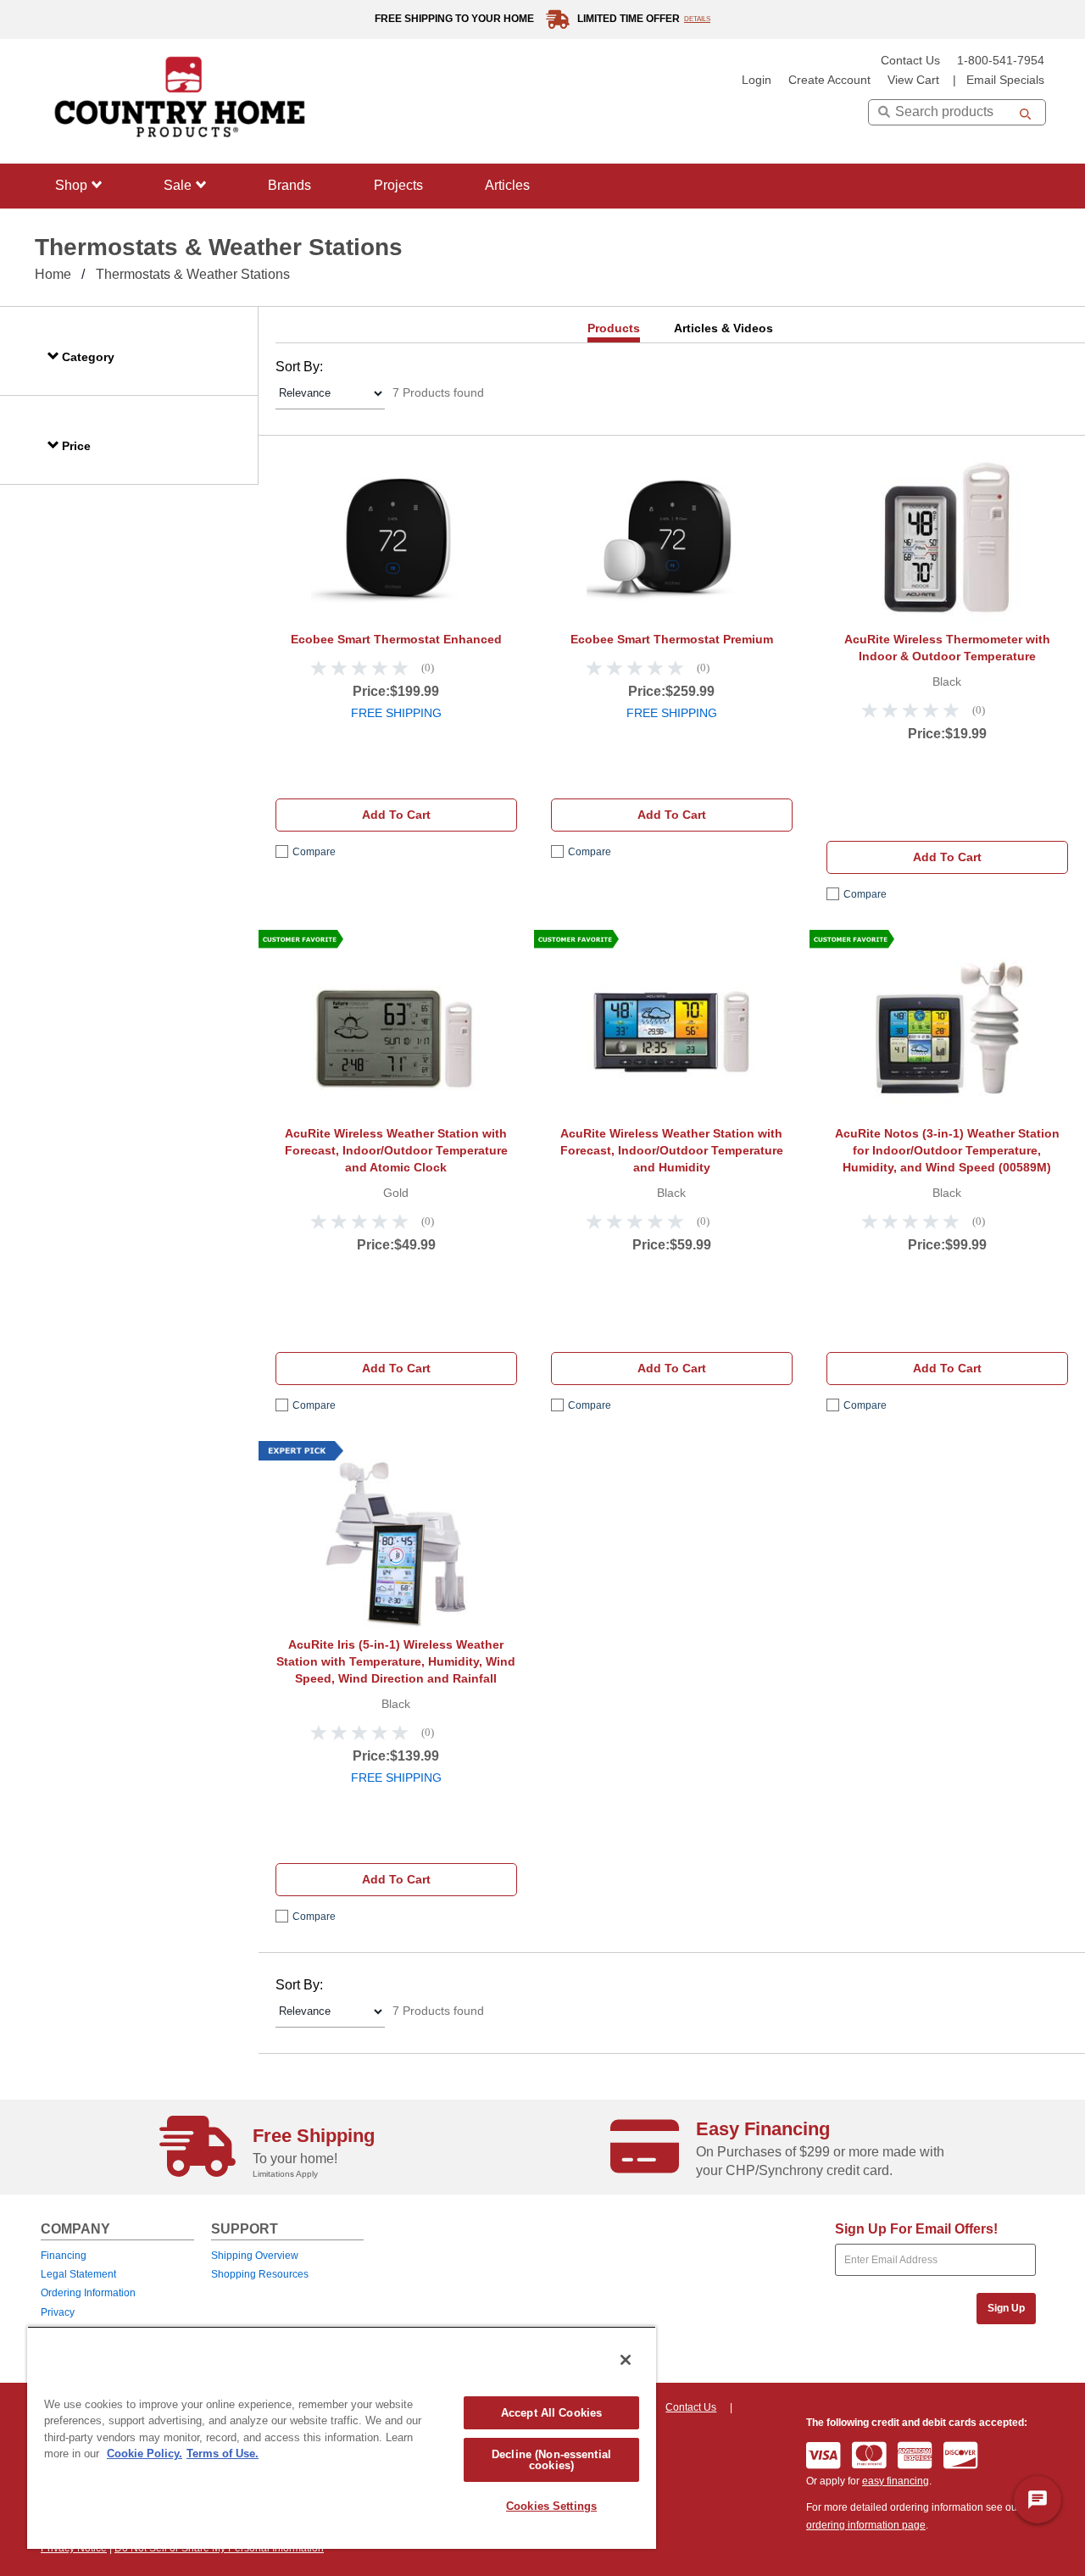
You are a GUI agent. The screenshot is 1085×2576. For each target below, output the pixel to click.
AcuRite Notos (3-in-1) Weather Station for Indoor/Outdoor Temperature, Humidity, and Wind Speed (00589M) (947, 1150)
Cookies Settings (551, 2506)
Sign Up (1006, 2308)
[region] (342, 2437)
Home (53, 274)
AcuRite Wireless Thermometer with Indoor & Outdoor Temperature (947, 648)
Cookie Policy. (145, 2454)
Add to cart (396, 815)
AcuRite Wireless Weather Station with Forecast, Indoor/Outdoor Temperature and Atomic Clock (396, 1150)
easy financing (896, 2481)
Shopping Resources (260, 2274)
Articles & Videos (723, 328)
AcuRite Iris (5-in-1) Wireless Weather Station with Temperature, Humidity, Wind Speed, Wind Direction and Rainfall (396, 1661)
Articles (507, 185)
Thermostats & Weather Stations (193, 274)
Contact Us (910, 61)
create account (829, 80)
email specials (1005, 80)
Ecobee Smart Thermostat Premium (672, 639)
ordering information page (866, 2525)
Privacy (58, 2312)
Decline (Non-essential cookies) (551, 2460)
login (757, 80)
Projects (398, 185)
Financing (64, 2256)
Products (614, 328)
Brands (289, 185)
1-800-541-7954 (1001, 61)
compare (314, 852)
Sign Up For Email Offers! (916, 2229)
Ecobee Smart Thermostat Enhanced (396, 639)
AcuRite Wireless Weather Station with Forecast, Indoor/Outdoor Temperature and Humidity (672, 1150)
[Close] (626, 2360)
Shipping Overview (255, 2256)
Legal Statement (78, 2274)
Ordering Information (88, 2293)
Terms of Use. (223, 2454)
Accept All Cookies (551, 2413)
